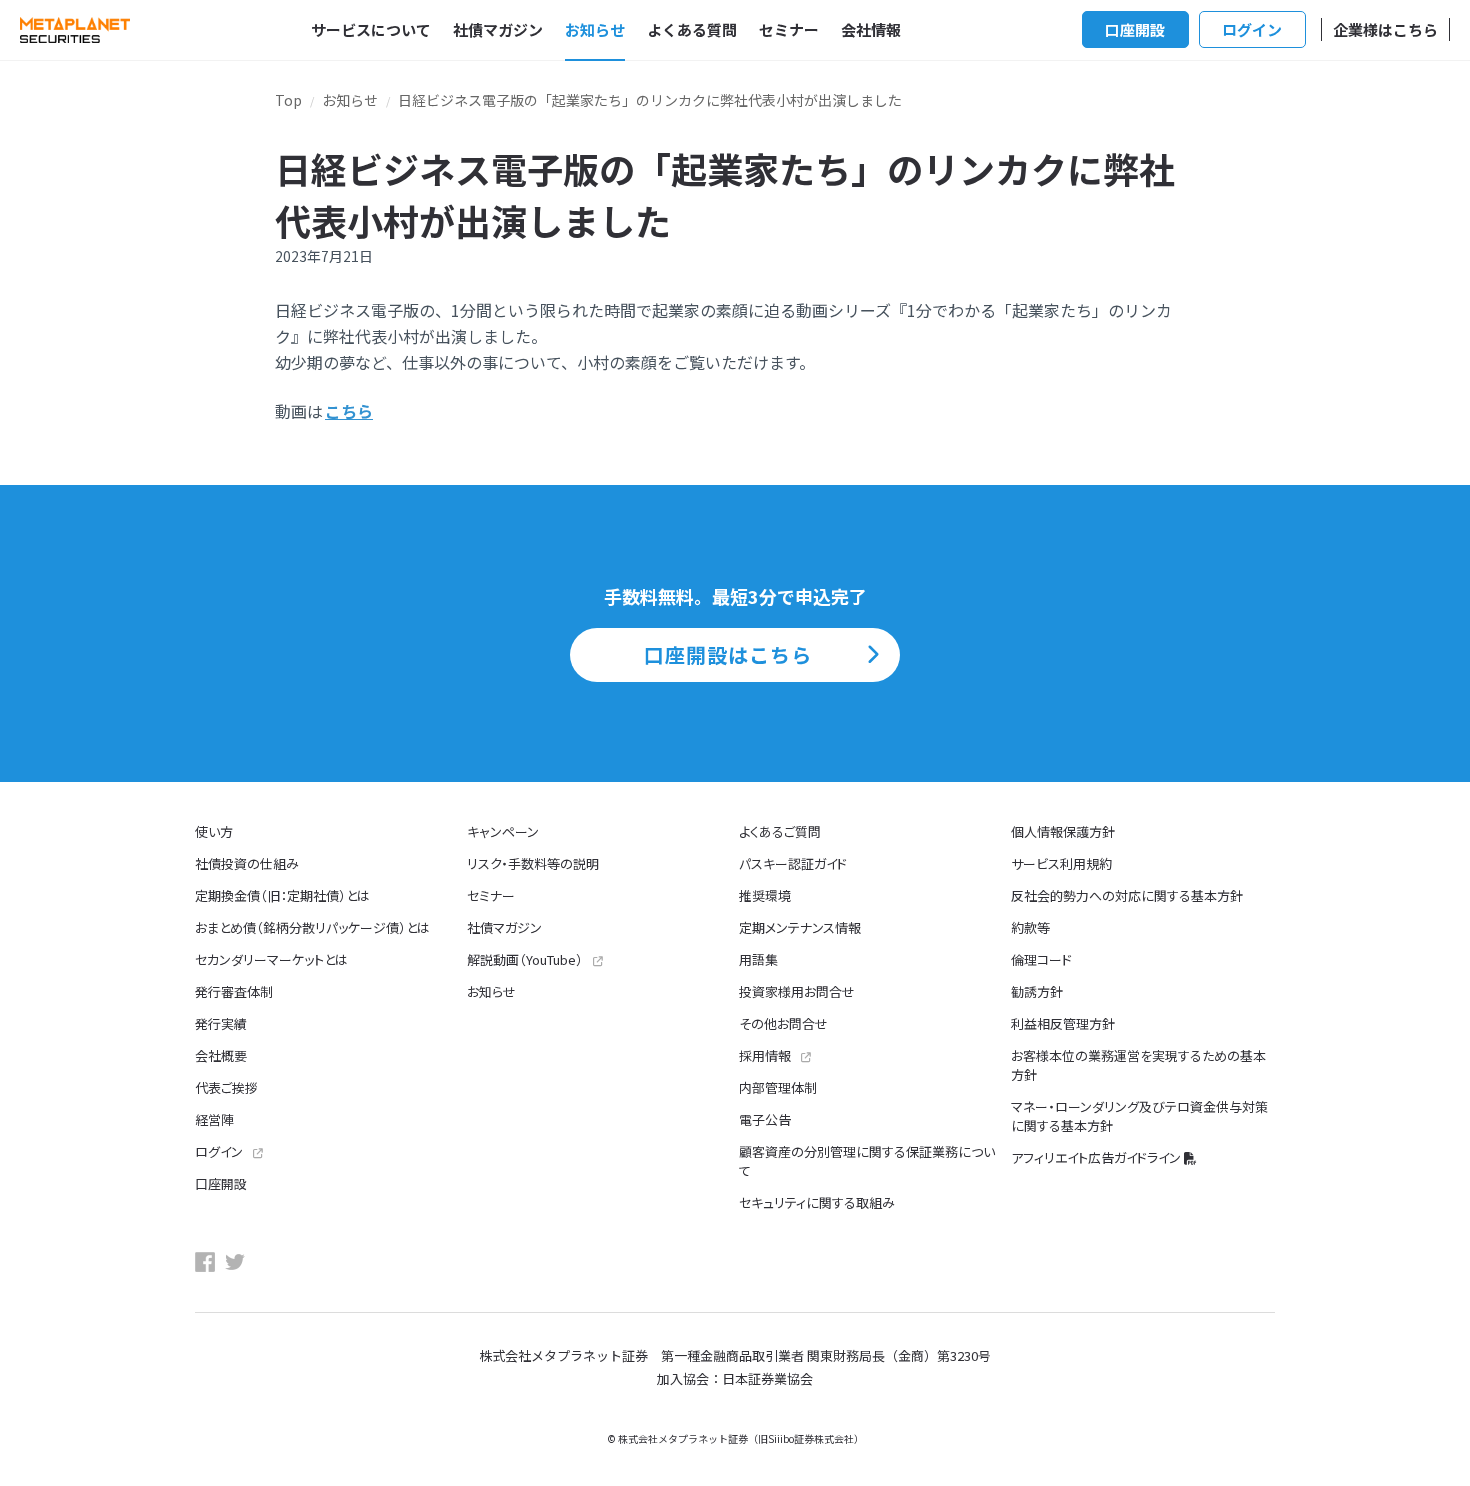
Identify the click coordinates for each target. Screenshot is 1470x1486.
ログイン (1252, 29)
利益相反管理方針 (1063, 1023)
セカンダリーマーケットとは (271, 959)
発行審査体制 (234, 991)
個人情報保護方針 (1063, 831)
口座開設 (1135, 29)
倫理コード (1041, 959)
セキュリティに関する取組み (817, 1202)
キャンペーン (503, 831)
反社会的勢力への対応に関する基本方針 (1127, 895)
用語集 (758, 959)
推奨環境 (765, 895)
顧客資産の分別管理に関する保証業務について (867, 1161)
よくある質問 (692, 29)
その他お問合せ (783, 1023)
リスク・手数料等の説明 (533, 863)
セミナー (789, 29)
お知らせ (595, 29)
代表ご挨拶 (226, 1087)
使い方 (214, 831)
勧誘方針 (1037, 991)
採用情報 (765, 1055)
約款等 (1030, 927)
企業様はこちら (1385, 29)
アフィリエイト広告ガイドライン (1096, 1157)
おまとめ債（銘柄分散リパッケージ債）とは (312, 927)
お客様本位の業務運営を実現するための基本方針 (1138, 1065)
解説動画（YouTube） (525, 959)
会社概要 (221, 1055)
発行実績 (221, 1023)
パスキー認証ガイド (793, 863)
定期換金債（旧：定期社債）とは (282, 895)
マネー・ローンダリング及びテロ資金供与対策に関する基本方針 (1139, 1116)
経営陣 (214, 1119)
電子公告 (765, 1119)
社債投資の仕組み (247, 863)
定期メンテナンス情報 (800, 927)
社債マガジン (498, 29)
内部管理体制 (778, 1087)
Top (288, 100)
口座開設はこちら (728, 654)
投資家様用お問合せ (797, 991)
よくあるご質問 (780, 831)
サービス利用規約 (1061, 863)
